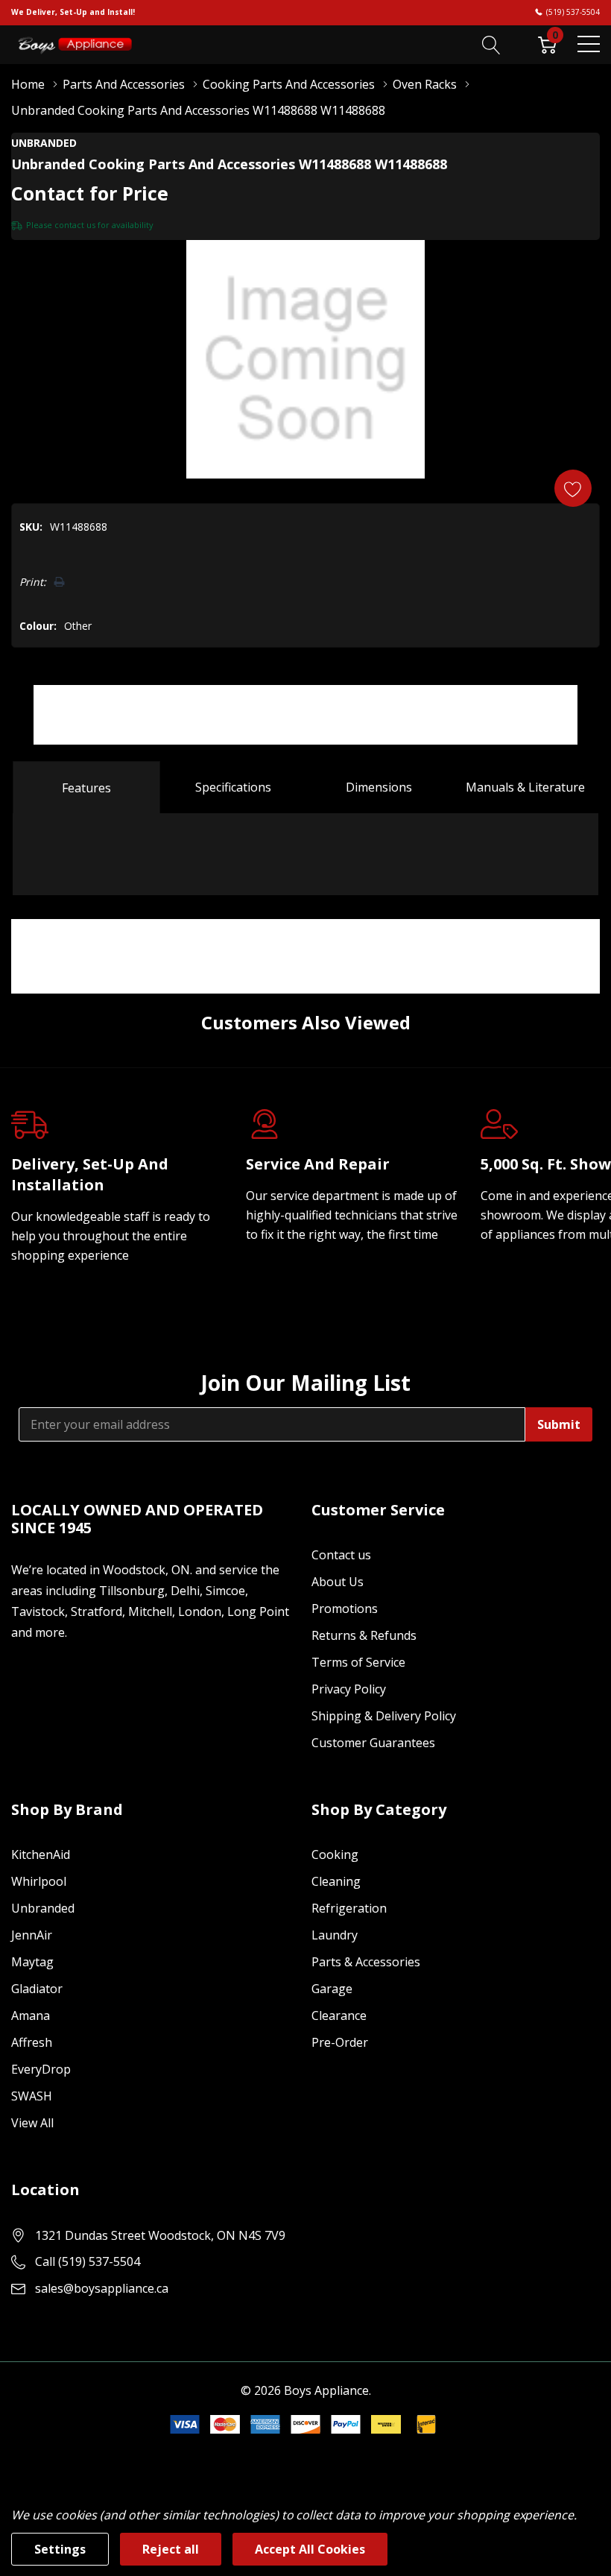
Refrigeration (349, 1908)
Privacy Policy (349, 1689)
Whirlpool (39, 1881)
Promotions (345, 1609)
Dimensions (379, 787)
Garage (332, 1989)
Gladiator (37, 1989)
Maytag (32, 1962)
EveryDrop (41, 2069)
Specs (233, 787)
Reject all (171, 2549)
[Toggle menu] (589, 44)
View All (32, 2123)
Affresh (32, 2042)
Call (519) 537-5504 (88, 2261)
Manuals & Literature (525, 787)
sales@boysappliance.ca (102, 2288)
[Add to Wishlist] (573, 488)
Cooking (335, 1854)
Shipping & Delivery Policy (384, 1716)
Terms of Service (358, 1662)
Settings (60, 2549)
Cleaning (336, 1881)
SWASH (32, 2096)
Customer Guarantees (373, 1743)
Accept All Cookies (310, 2549)
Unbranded (43, 1908)
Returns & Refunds (364, 1635)
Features (86, 788)
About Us (338, 1582)
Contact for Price (90, 193)
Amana (31, 2015)
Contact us (341, 1555)
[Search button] (491, 44)
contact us (75, 225)
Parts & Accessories (366, 1962)
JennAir (32, 1935)
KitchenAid (41, 1854)
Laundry (335, 1935)
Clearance (339, 2015)
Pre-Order (340, 2042)
